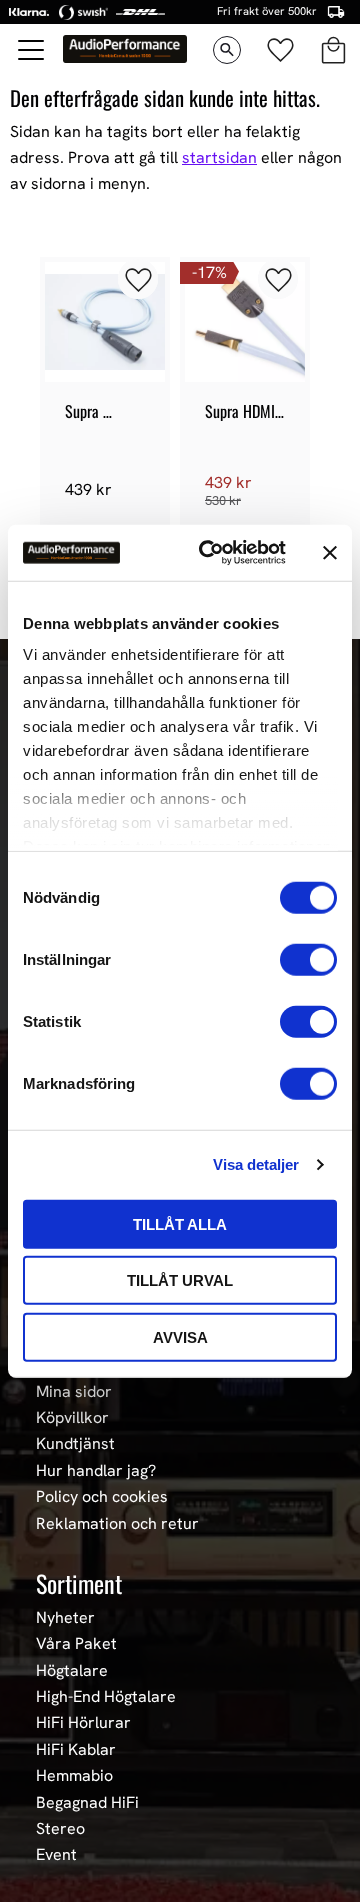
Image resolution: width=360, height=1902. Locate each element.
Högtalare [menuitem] (72, 1671)
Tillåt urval (180, 1280)
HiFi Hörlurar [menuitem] (83, 1723)
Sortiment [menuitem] (79, 1583)
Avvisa (180, 1336)
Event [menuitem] (56, 1855)
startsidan (219, 157)
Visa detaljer (256, 1164)
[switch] (308, 959)
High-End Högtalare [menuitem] (106, 1697)
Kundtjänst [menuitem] (75, 1444)
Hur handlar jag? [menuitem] (96, 1471)
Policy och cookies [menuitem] (102, 1497)
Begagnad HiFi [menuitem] (87, 1803)
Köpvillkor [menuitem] (72, 1418)
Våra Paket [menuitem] (76, 1644)
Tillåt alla (180, 1223)
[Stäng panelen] (330, 553)
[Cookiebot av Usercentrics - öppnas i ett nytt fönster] (211, 553)
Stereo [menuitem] (60, 1829)
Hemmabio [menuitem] (74, 1776)
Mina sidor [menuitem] (74, 1392)
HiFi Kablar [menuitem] (76, 1750)
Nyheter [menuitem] (65, 1618)
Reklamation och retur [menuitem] (117, 1524)
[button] (32, 50)
